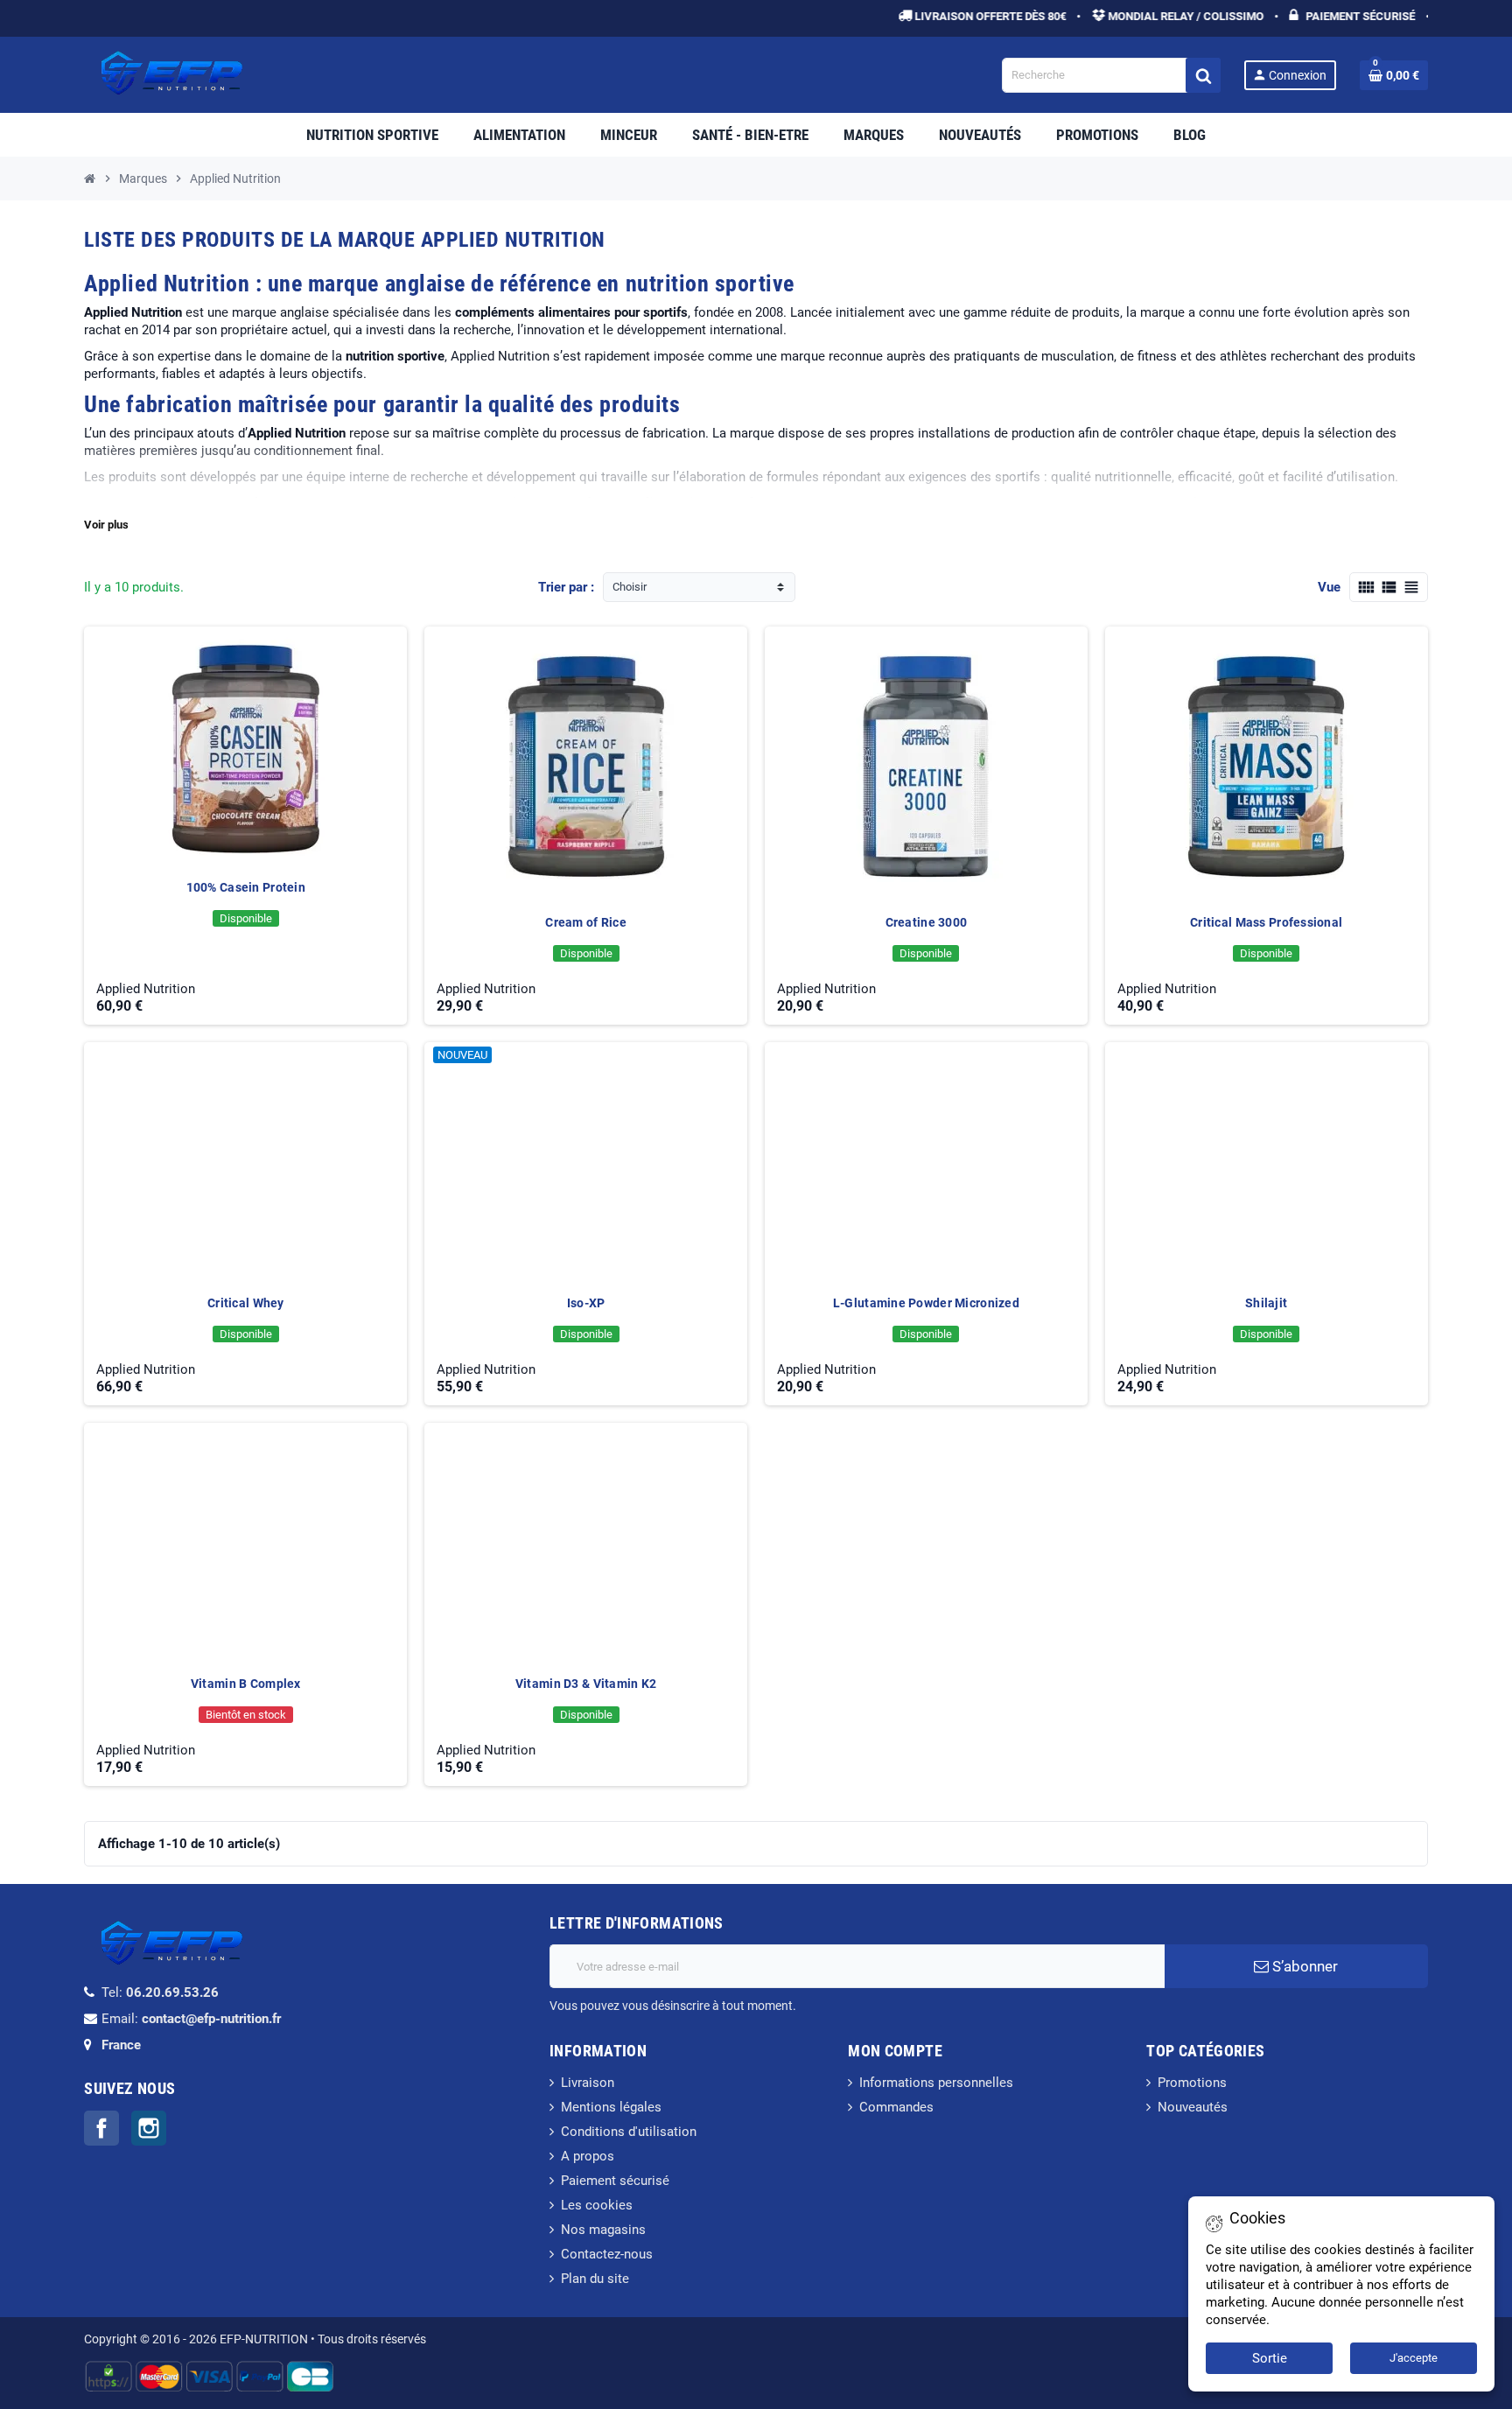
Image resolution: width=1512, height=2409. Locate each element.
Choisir (630, 587)
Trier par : (566, 587)
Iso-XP (586, 1303)
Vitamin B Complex (246, 1684)
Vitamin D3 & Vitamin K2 (586, 1684)
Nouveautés (1193, 2107)
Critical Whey (246, 1303)
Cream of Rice (586, 922)
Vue (1329, 587)
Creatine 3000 (927, 922)
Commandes (896, 2107)
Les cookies (597, 2205)
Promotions (1192, 2083)
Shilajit (1266, 1303)
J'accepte (1414, 2358)
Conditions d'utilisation (629, 2132)
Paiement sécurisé (615, 2181)
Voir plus (106, 525)
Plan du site (595, 2279)
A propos (588, 2156)
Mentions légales (611, 2107)
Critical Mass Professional (1266, 922)
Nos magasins (603, 2230)
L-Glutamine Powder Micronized (926, 1303)
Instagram (149, 2128)
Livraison (588, 2083)
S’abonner (1303, 1966)
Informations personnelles (936, 2083)
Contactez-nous (607, 2254)
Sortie (1270, 2358)
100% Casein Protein (246, 887)
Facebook (101, 2128)
